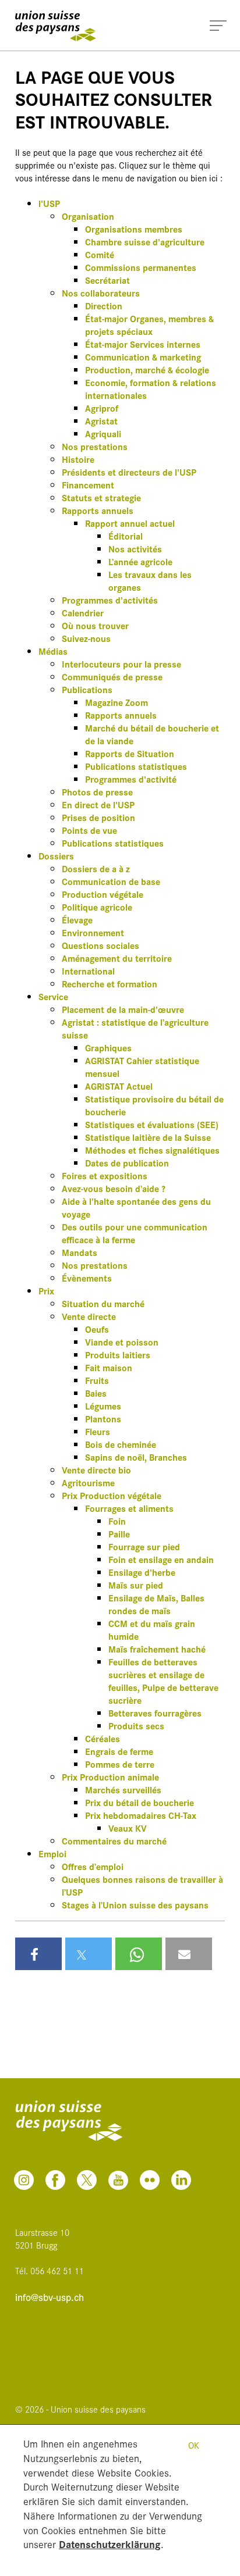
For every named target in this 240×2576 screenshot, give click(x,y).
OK (194, 2445)
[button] (38, 1954)
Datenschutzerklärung (110, 2544)
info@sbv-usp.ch (50, 2297)
